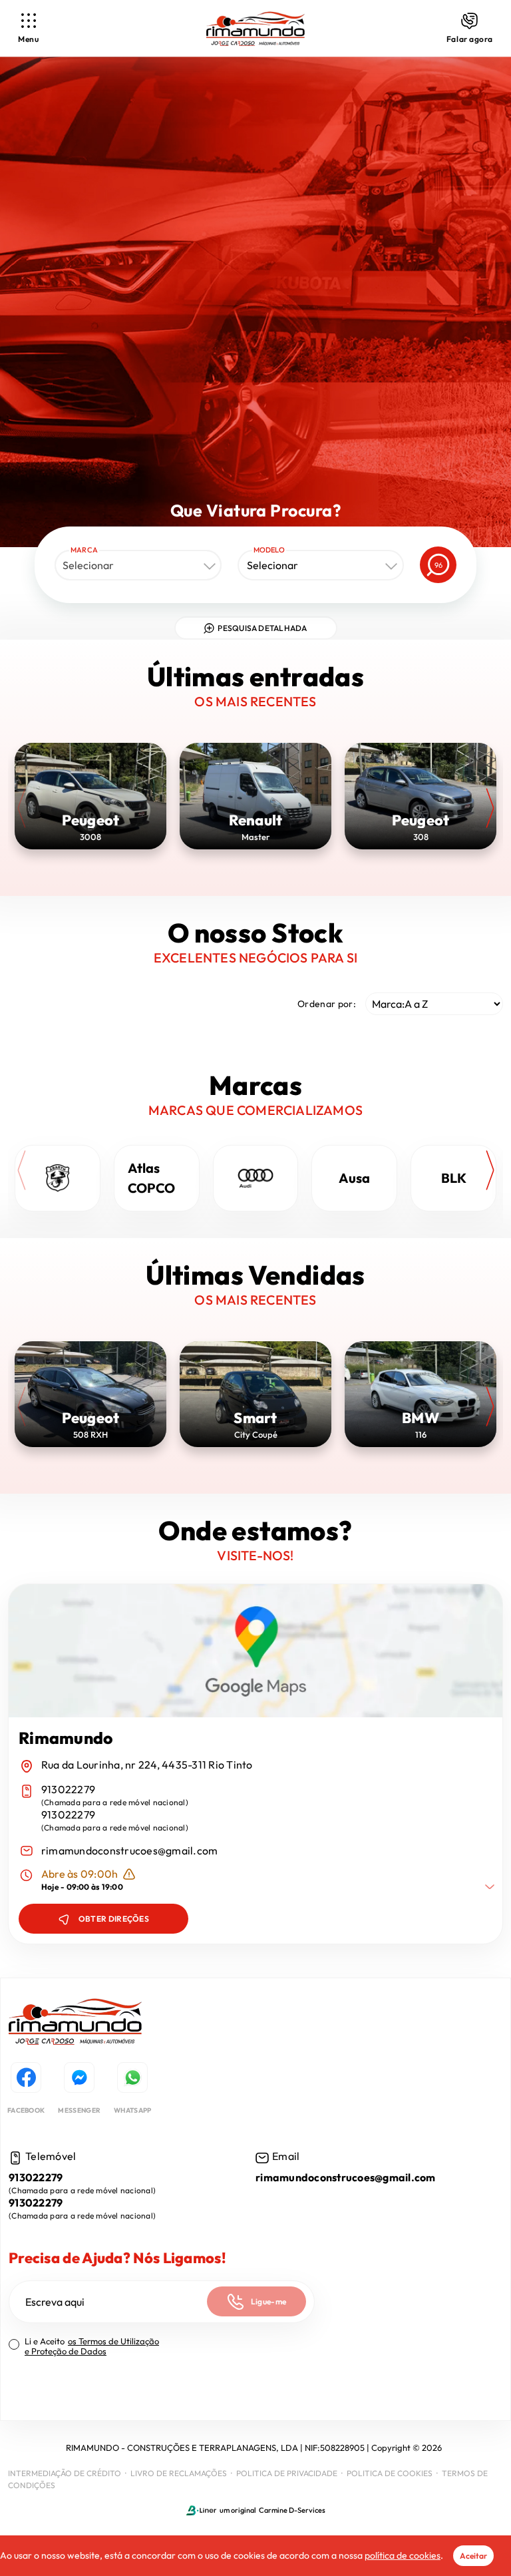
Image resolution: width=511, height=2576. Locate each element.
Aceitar (473, 2556)
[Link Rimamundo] (255, 29)
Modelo (269, 550)
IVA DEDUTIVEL (45, 2393)
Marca (84, 550)
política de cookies (403, 2555)
